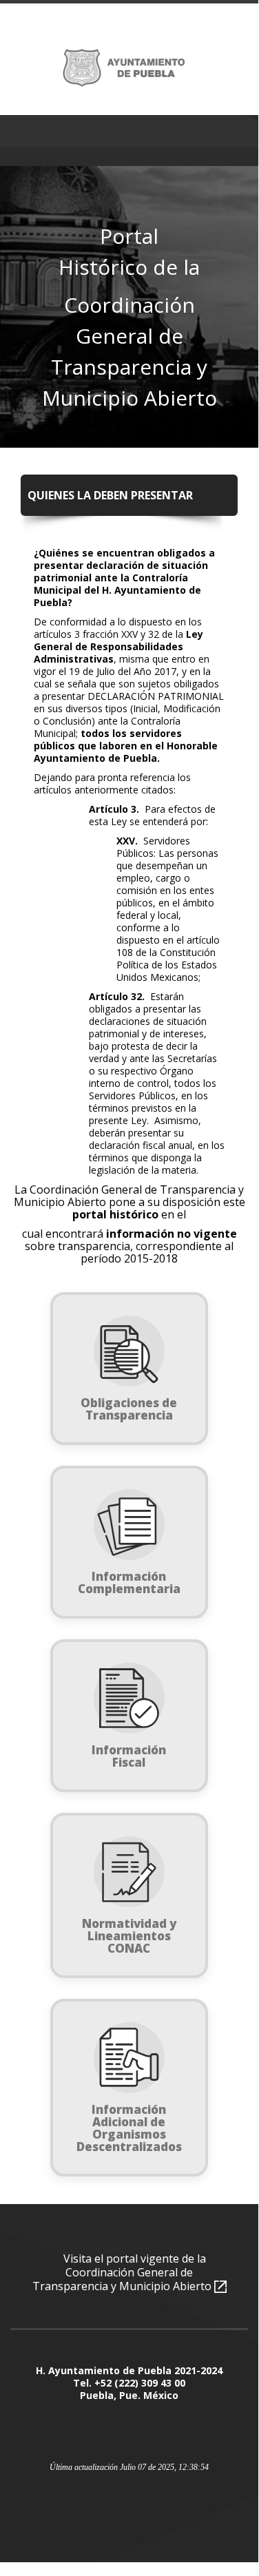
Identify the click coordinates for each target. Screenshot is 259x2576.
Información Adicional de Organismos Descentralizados (129, 2128)
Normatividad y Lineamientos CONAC (129, 1936)
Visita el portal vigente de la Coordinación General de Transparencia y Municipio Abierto (123, 2272)
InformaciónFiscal (129, 1756)
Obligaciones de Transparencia (129, 1409)
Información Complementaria (129, 1582)
